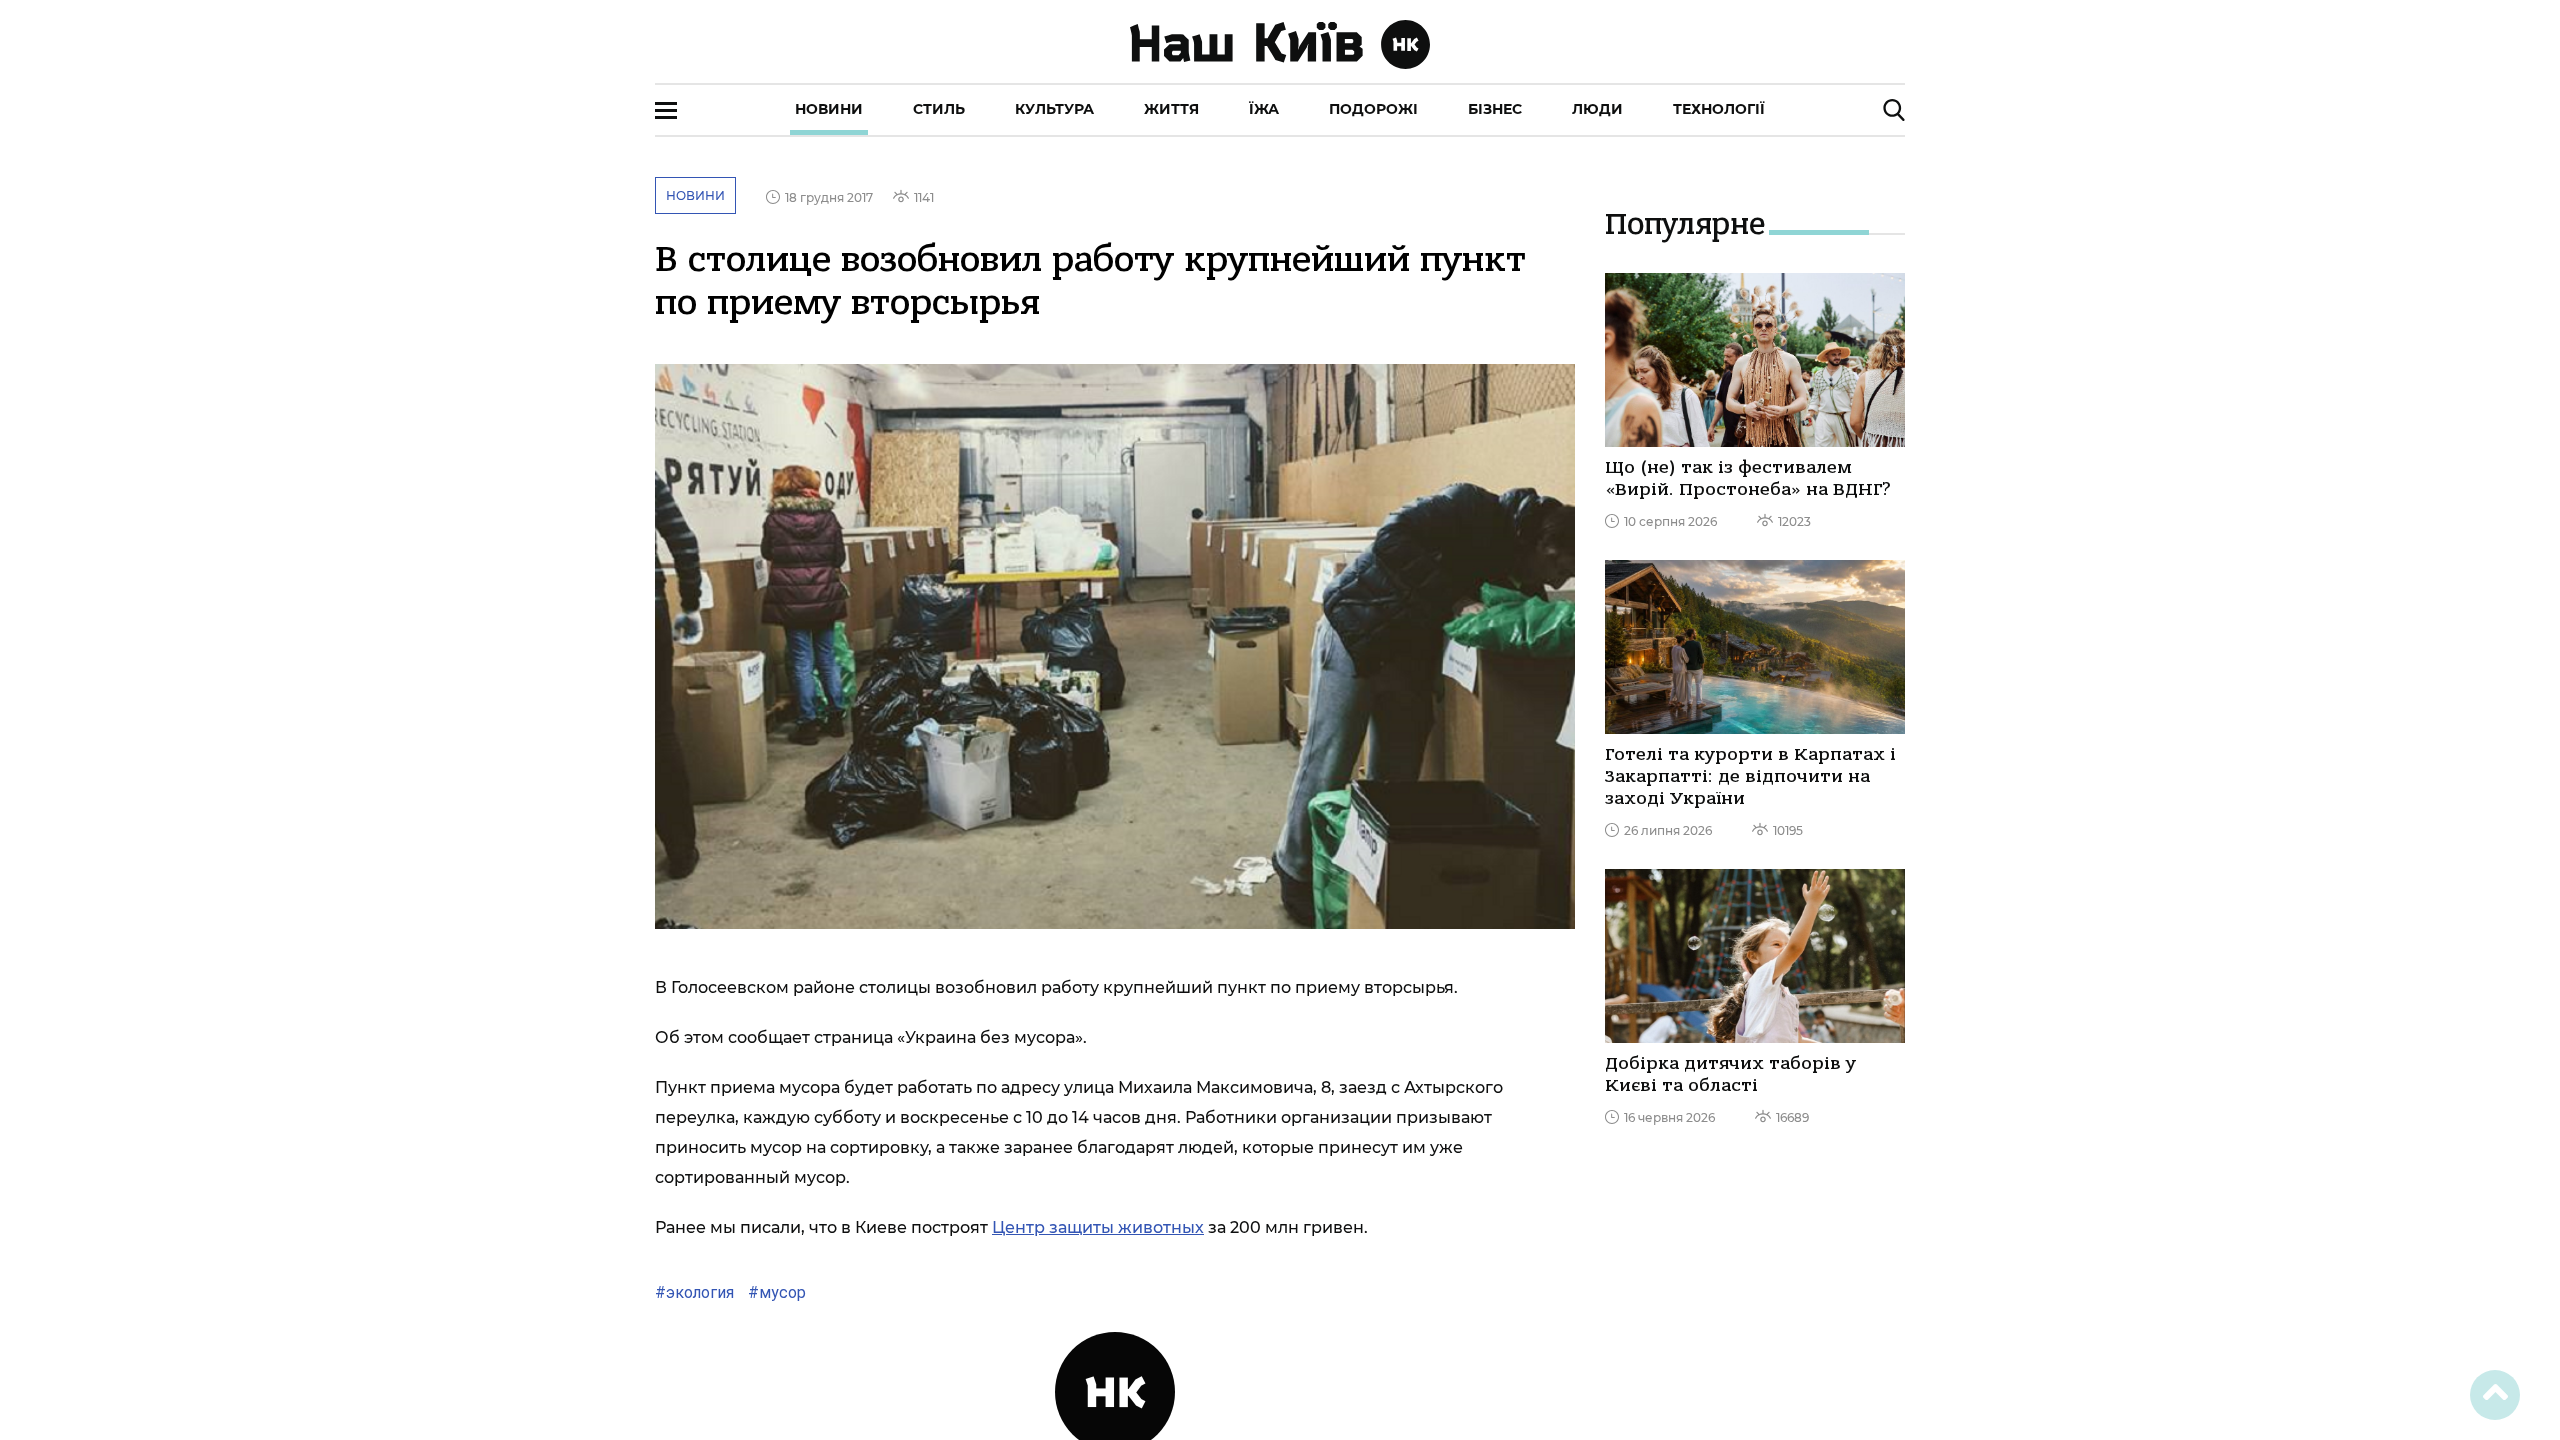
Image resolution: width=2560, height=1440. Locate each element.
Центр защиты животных (1098, 1227)
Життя (1171, 109)
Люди (1597, 109)
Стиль (939, 109)
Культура (1054, 109)
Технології (1719, 109)
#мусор (775, 1292)
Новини (829, 109)
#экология (694, 1292)
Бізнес (1495, 109)
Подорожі (1373, 109)
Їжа (1264, 109)
